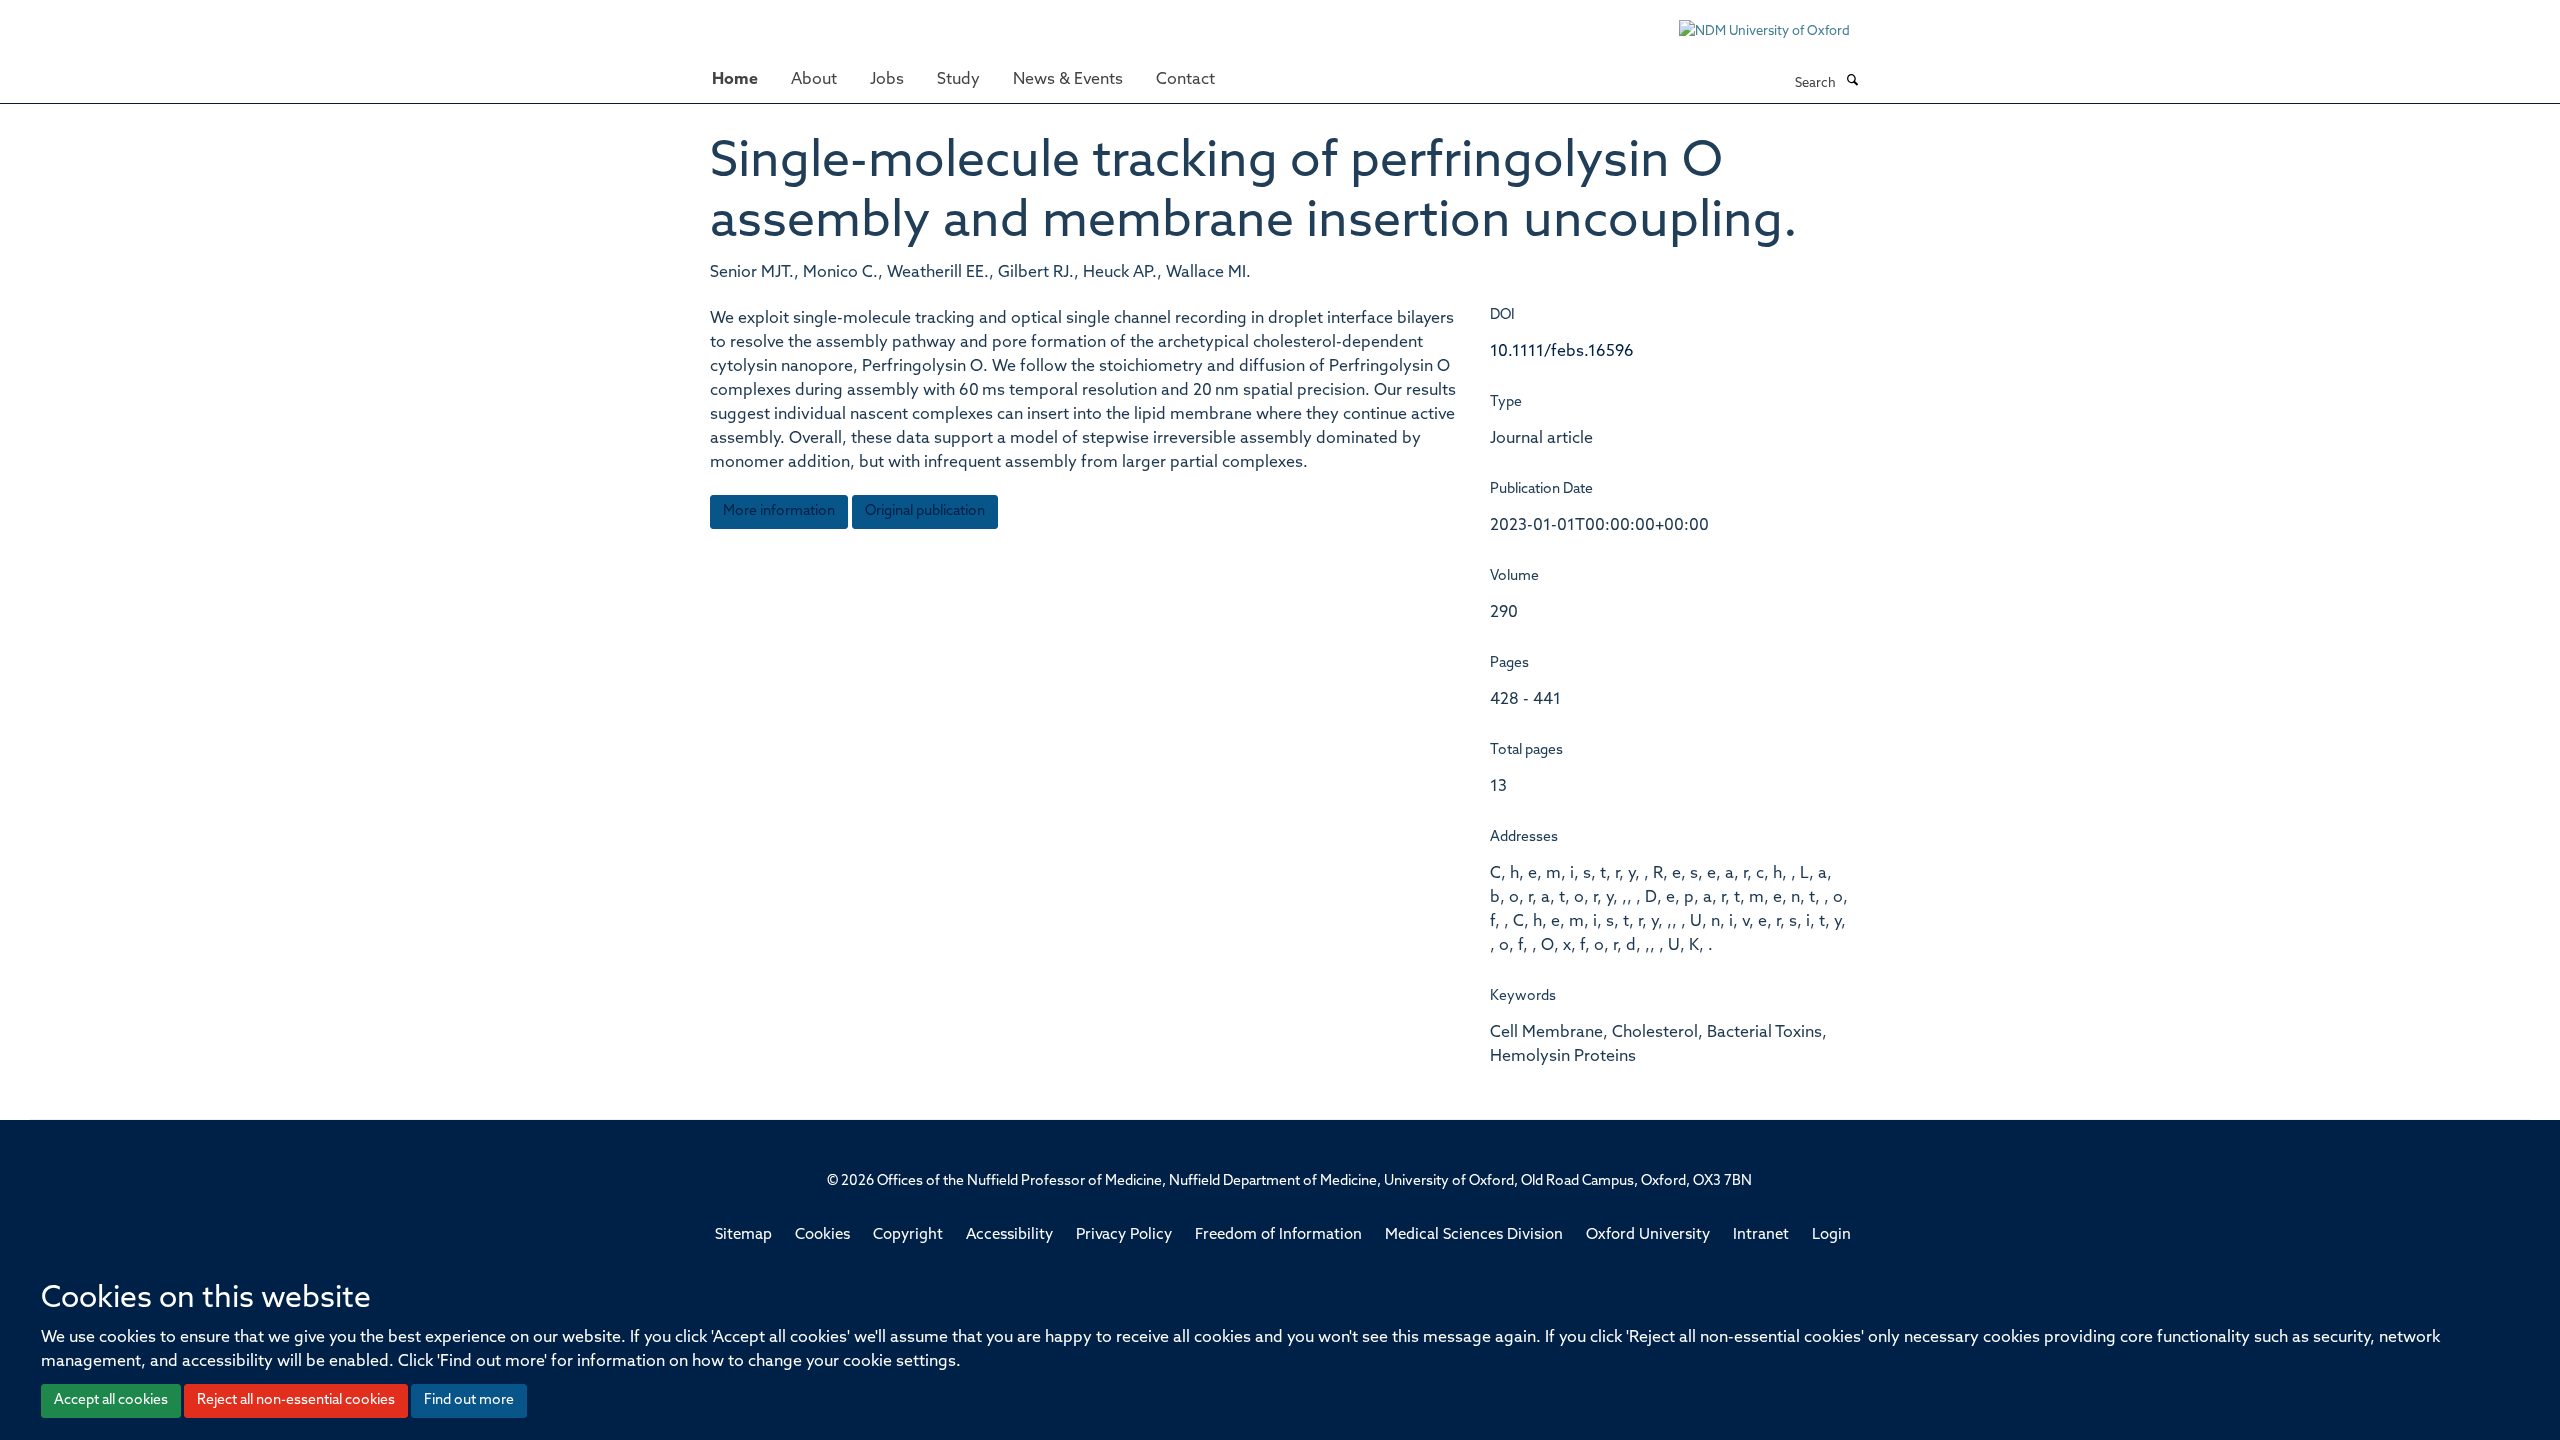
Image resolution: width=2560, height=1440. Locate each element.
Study (958, 80)
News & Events (1068, 80)
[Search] (1852, 82)
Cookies (822, 1235)
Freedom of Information (1278, 1235)
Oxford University (1648, 1235)
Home (735, 80)
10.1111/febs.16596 (1562, 352)
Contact (1185, 80)
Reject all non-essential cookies (296, 1400)
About (814, 80)
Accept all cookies (111, 1400)
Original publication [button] (925, 511)
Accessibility (1009, 1235)
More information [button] (779, 511)
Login (1831, 1235)
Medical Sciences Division (1474, 1235)
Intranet (1761, 1235)
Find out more (469, 1400)
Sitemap (743, 1235)
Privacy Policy (1124, 1235)
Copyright (908, 1235)
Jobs (887, 80)
